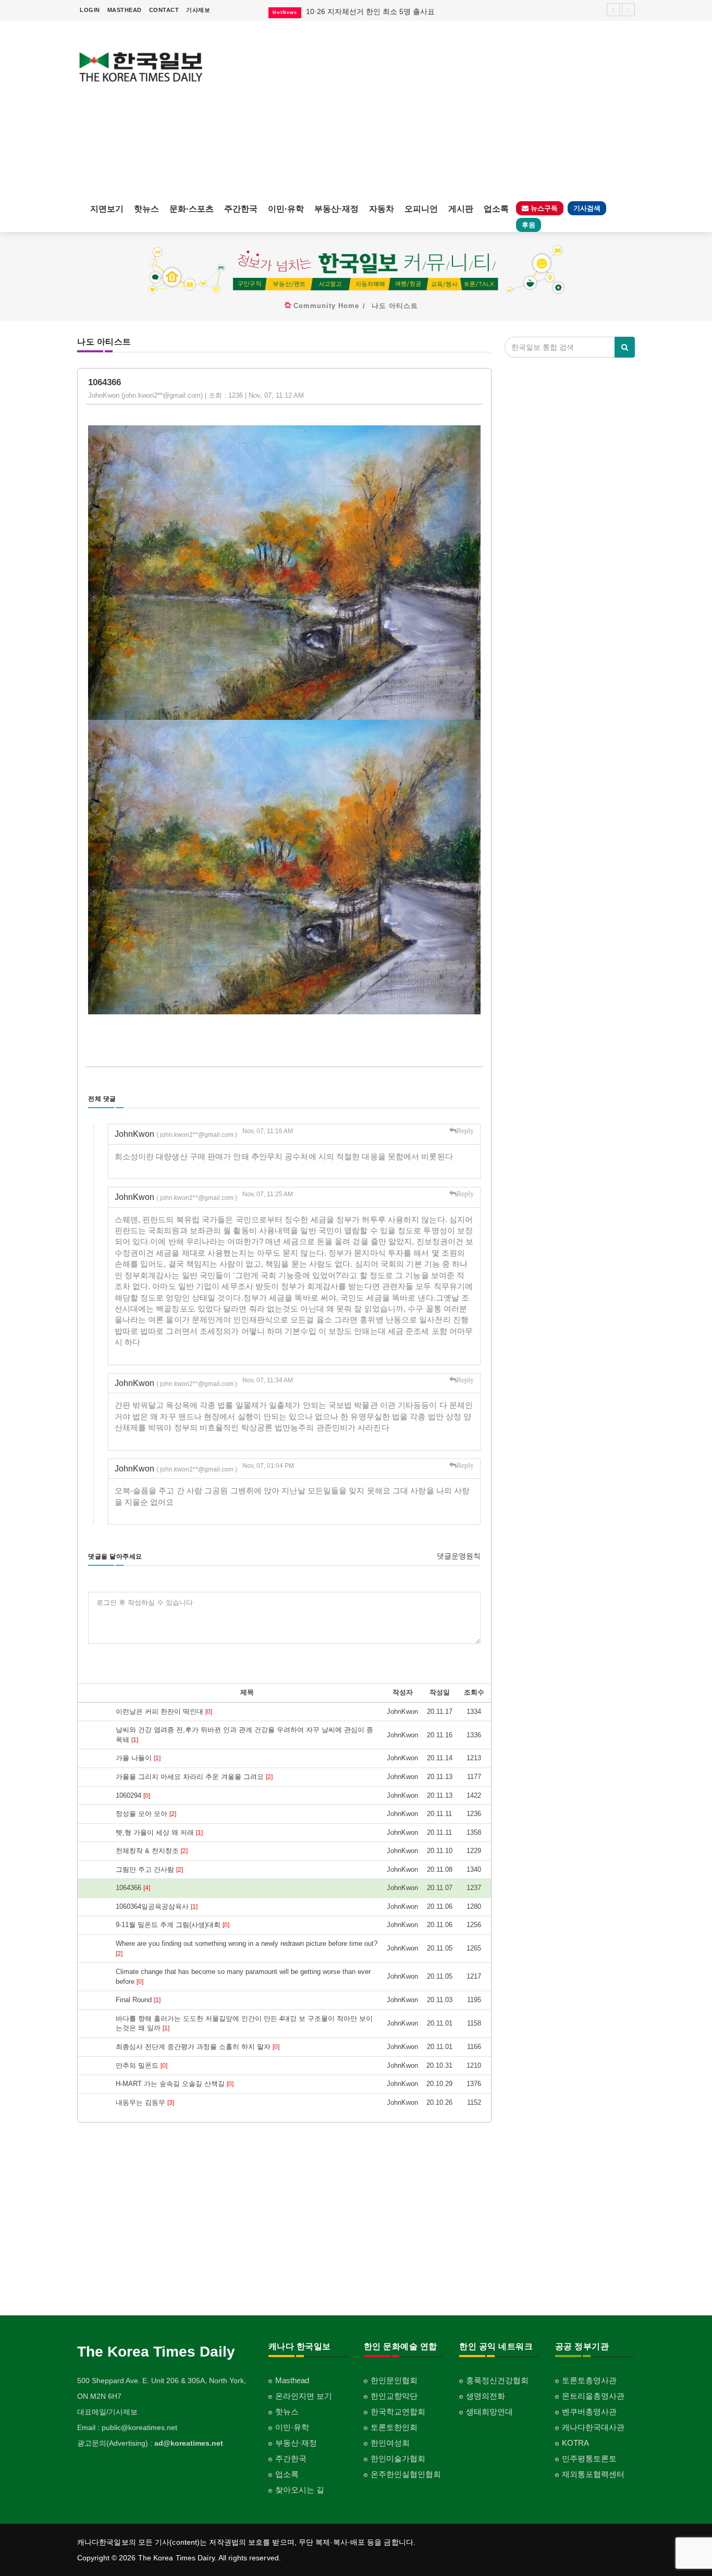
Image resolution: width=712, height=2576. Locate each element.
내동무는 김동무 (145, 2102)
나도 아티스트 (395, 306)
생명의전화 (486, 2396)
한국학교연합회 (398, 2412)
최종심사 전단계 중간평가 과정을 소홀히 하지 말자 (198, 2047)
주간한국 (241, 209)
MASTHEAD (125, 10)
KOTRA (575, 2443)
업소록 (496, 209)
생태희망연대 (489, 2412)
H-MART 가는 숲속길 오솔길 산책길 (175, 2084)
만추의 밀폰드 (142, 2065)
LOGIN (90, 10)
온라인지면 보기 (304, 2396)
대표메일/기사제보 (107, 2412)
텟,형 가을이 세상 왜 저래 (159, 1832)
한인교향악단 (394, 2396)
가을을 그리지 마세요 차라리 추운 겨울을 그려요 (194, 1777)
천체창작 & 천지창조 (152, 1851)
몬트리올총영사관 (593, 2396)
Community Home (326, 306)
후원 (529, 225)
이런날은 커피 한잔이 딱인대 (164, 1712)
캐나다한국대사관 (593, 2427)
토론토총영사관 (589, 2380)
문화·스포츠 (192, 209)
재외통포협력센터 (593, 2474)
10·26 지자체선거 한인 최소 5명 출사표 (370, 11)
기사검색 (587, 208)
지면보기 (107, 209)
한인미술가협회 (398, 2458)
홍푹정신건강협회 (497, 2380)
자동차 (382, 209)
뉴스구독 (543, 208)
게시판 (461, 209)
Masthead (292, 2380)
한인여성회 (390, 2443)
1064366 (133, 1888)
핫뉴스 (146, 209)
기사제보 (198, 10)
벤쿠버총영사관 (589, 2412)
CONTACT (164, 10)
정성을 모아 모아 (146, 1814)
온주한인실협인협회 (406, 2474)
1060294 (133, 1795)
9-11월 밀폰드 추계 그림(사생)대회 (173, 1925)
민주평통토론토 (589, 2458)
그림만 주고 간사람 (149, 1869)
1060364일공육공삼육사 (157, 1906)
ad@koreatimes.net (189, 2443)
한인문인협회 (394, 2380)
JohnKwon (176, 1134)
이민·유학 (286, 209)
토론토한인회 (394, 2427)
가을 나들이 (138, 1758)
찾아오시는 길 (300, 2490)
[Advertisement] (428, 109)
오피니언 (421, 209)
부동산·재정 (336, 209)
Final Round (138, 2000)
